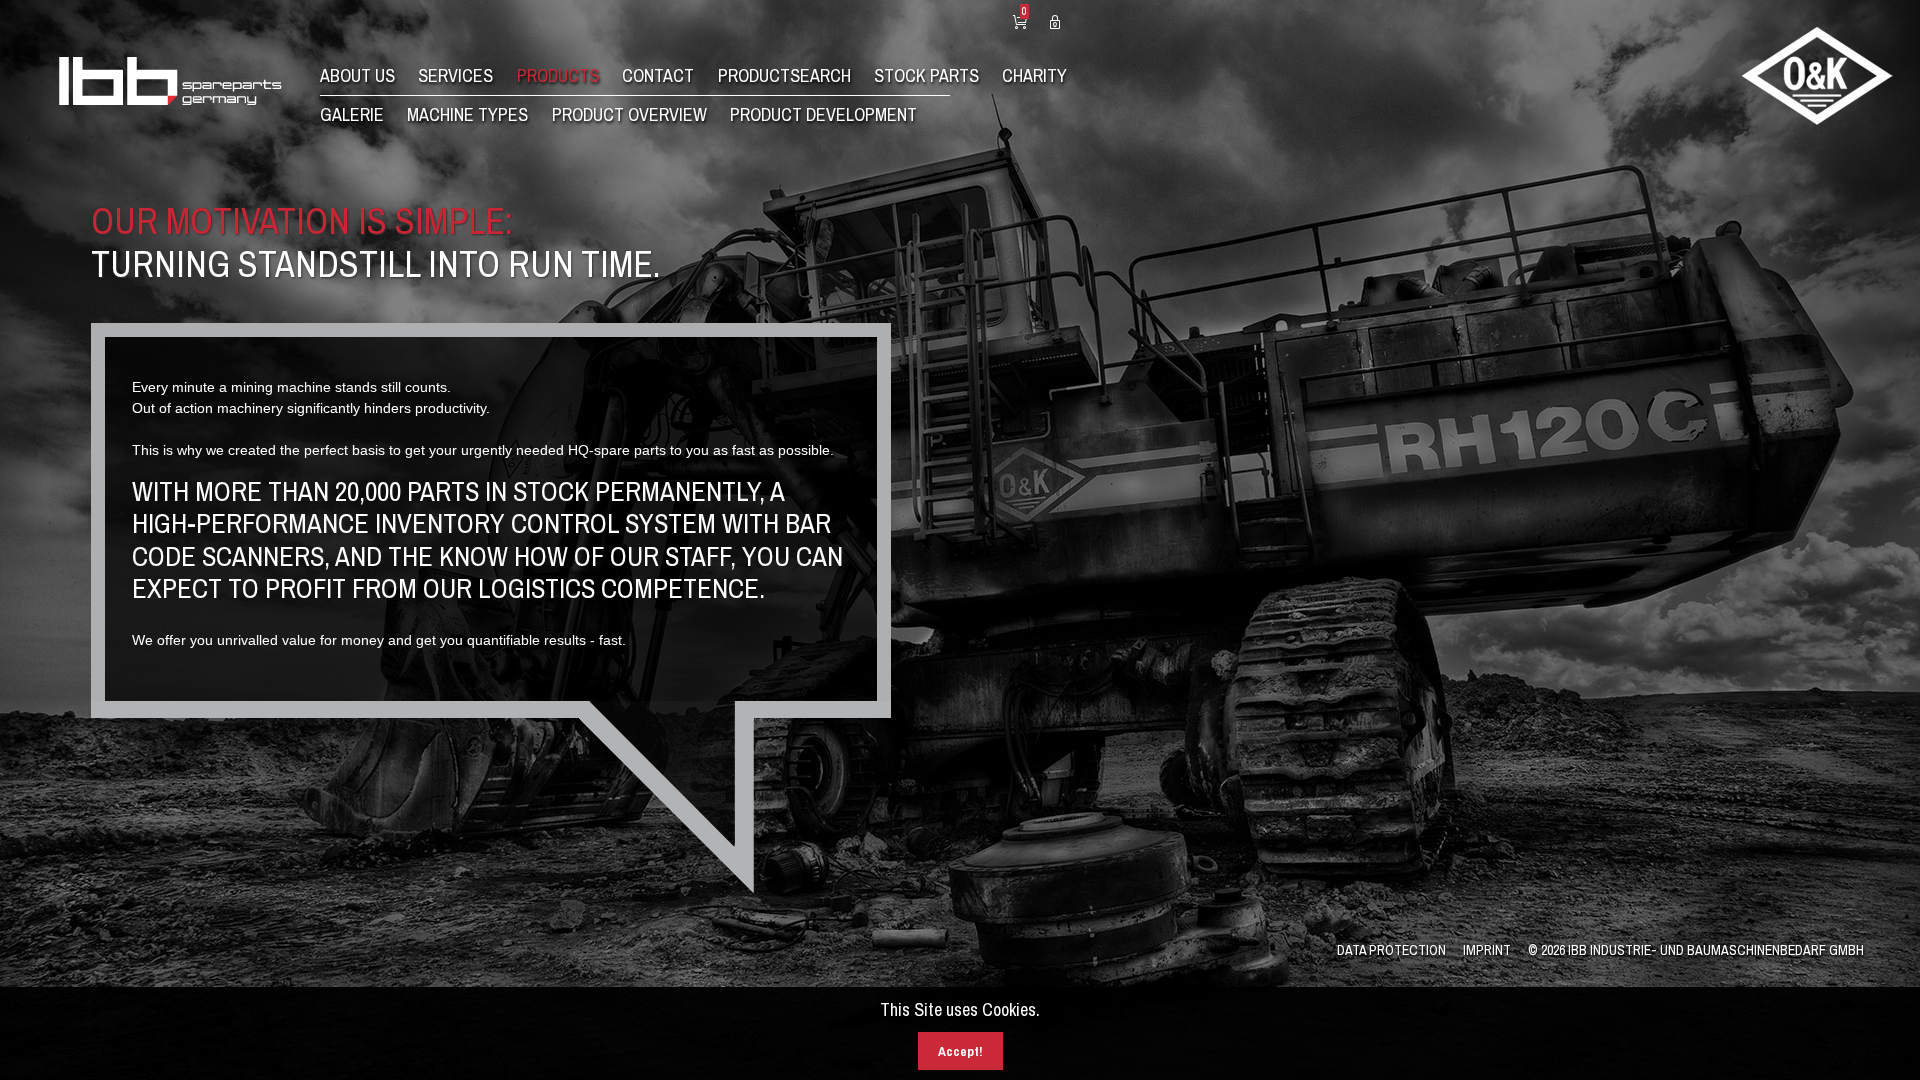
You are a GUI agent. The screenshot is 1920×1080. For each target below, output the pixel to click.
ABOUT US (357, 75)
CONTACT (658, 75)
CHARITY (1034, 75)
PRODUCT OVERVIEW (629, 114)
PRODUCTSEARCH (784, 75)
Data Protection (1391, 950)
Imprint (1487, 950)
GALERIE (352, 114)
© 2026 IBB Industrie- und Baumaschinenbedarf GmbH (1696, 950)
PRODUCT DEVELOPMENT (823, 114)
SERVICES (455, 75)
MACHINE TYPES (467, 114)
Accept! (960, 1051)
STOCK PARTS (926, 75)
